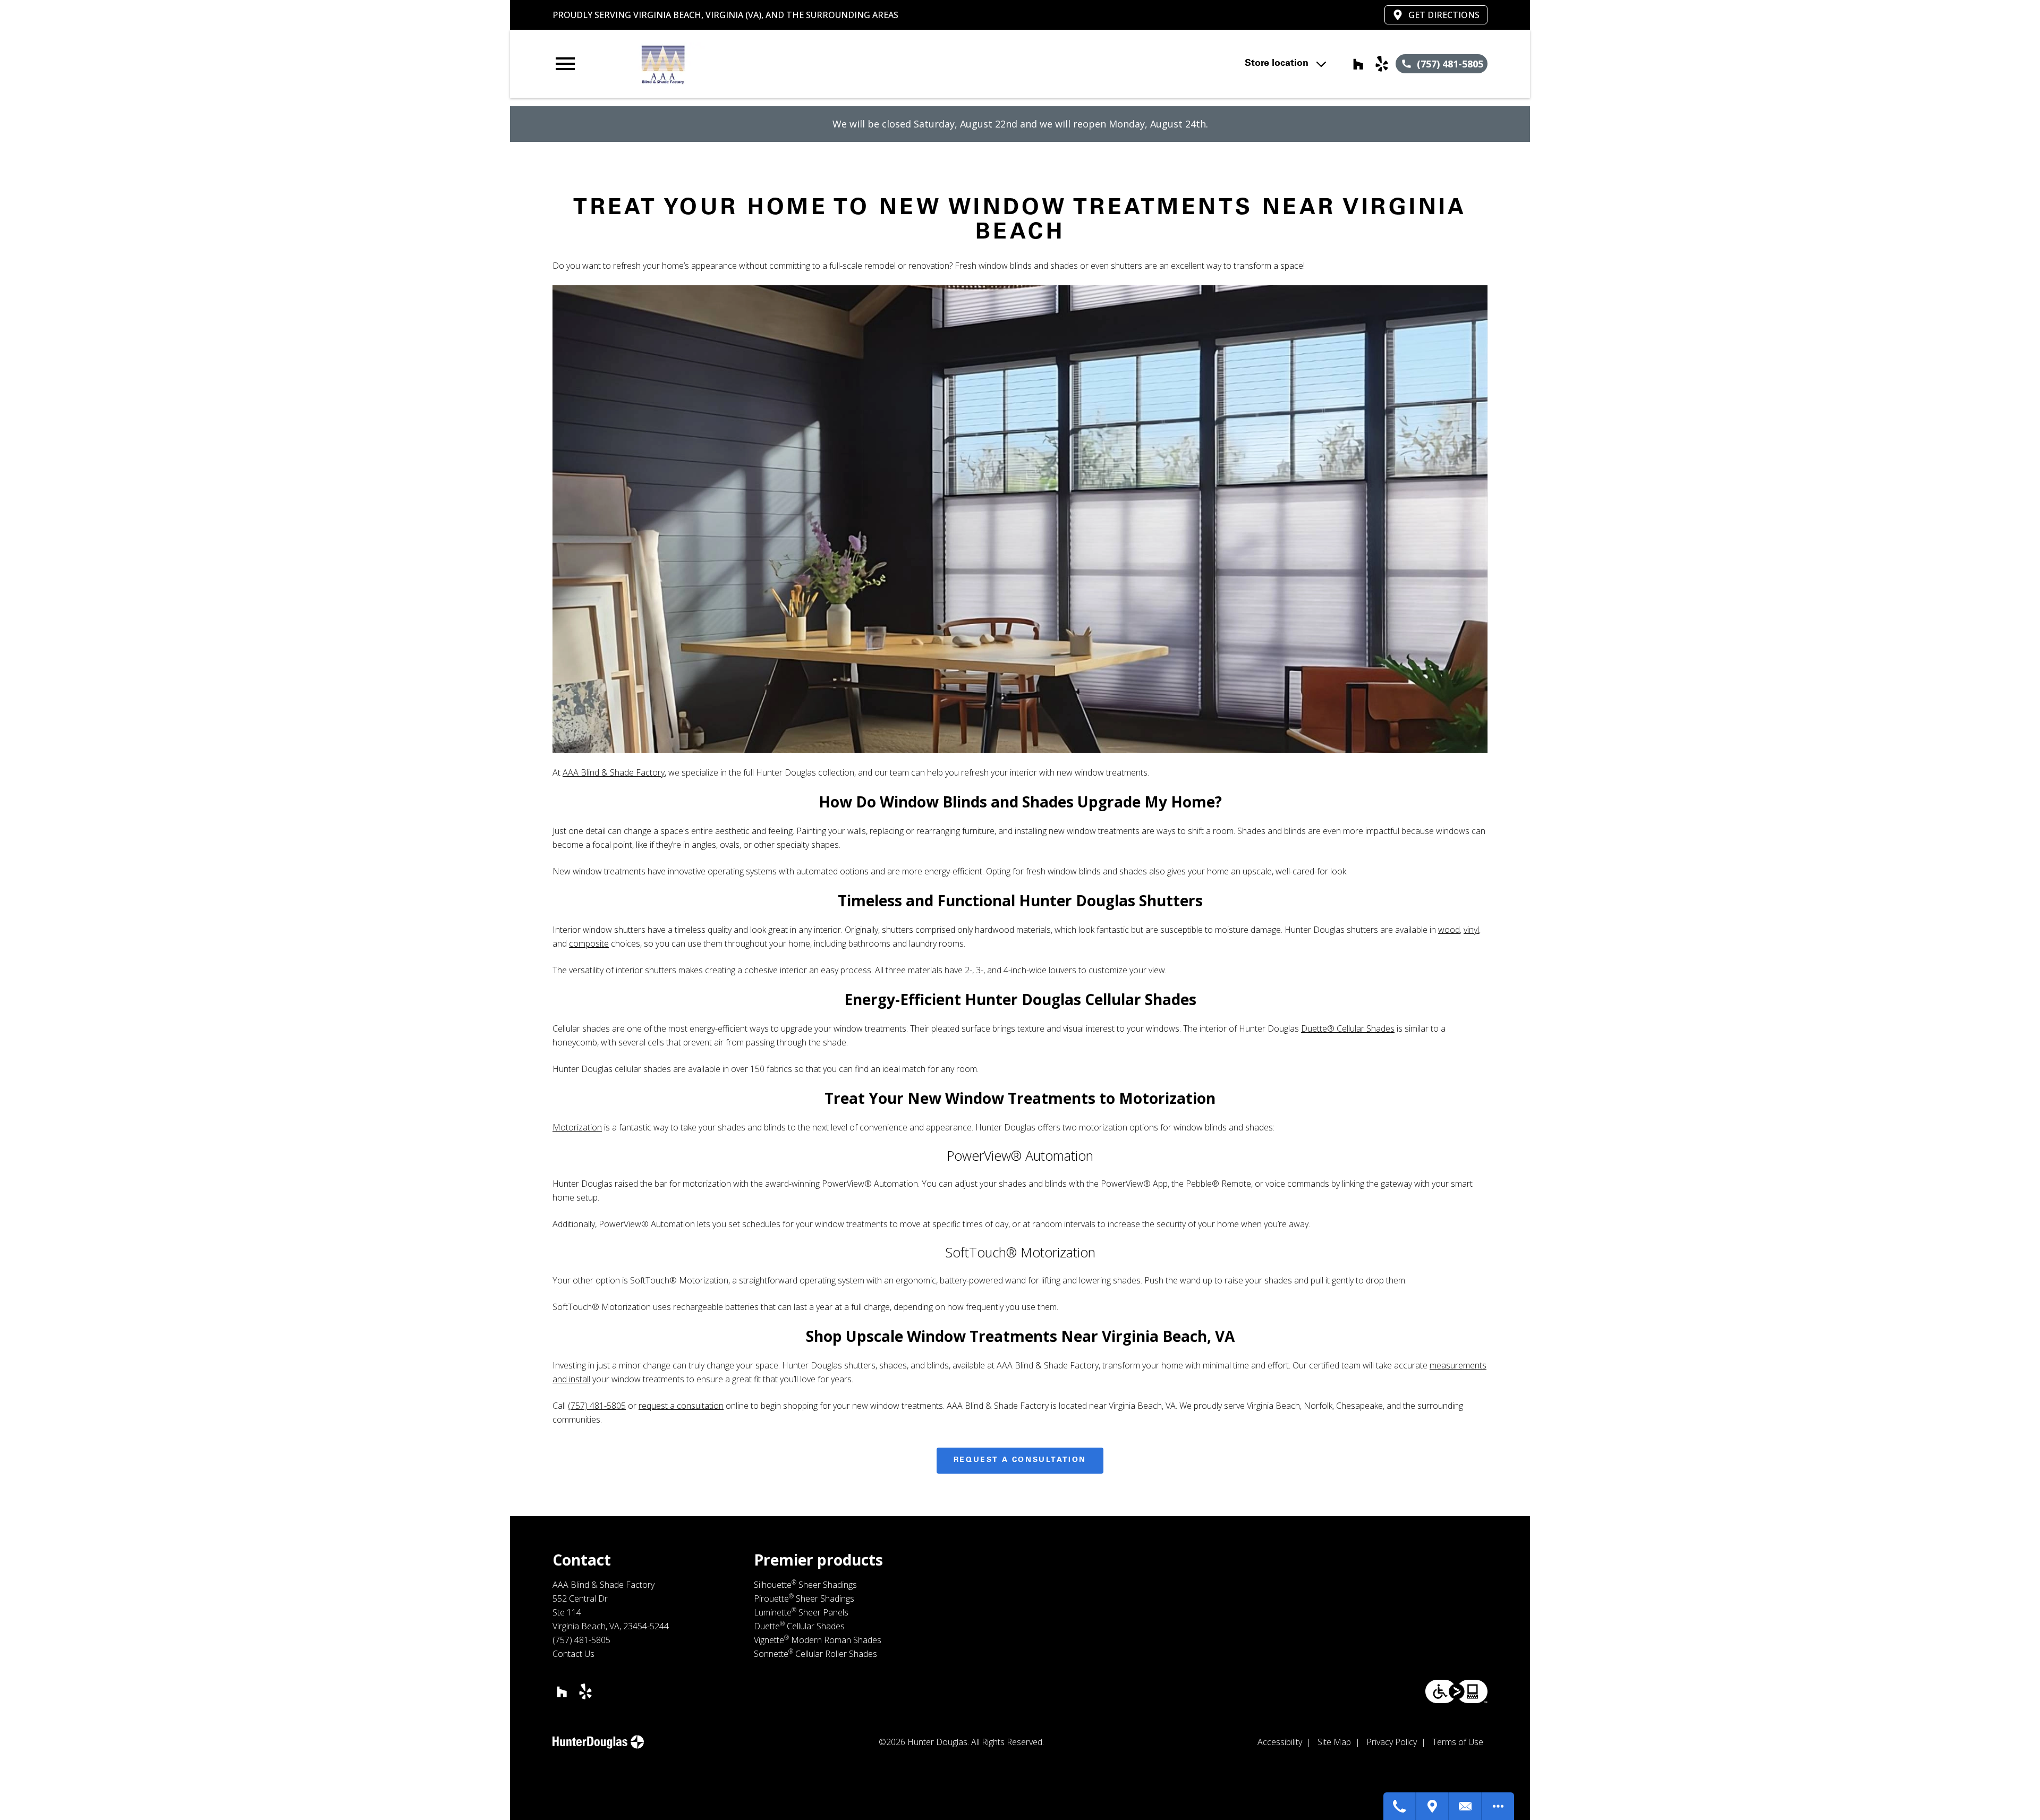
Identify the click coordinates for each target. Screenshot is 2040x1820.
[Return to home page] (772, 64)
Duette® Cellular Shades (1348, 1028)
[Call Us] (1400, 1806)
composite (589, 943)
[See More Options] (1498, 1806)
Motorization (577, 1127)
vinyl (1471, 930)
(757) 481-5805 (597, 1406)
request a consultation (681, 1406)
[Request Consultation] (1466, 1806)
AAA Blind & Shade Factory (614, 772)
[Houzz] (1358, 64)
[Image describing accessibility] (1456, 1691)
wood (1449, 930)
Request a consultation (1020, 1460)
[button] (565, 64)
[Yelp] (1382, 64)
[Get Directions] (1433, 1806)
